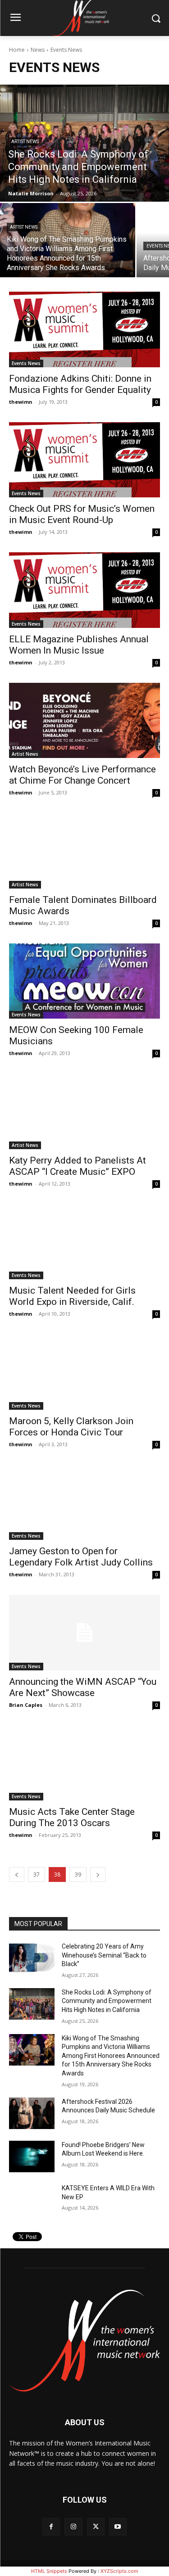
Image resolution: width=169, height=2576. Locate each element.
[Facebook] (51, 2527)
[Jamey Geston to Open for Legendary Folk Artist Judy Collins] (84, 1502)
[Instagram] (73, 2527)
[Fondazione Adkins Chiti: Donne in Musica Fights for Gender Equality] (84, 329)
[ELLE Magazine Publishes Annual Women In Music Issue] (84, 590)
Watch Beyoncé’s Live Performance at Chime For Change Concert (82, 775)
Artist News (25, 142)
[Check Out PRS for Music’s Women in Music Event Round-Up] (84, 460)
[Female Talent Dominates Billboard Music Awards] (84, 851)
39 (78, 1874)
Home (17, 50)
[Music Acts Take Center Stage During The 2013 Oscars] (84, 1763)
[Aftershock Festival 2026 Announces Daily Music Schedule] (32, 2113)
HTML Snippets (49, 2571)
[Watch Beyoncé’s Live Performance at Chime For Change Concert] (84, 721)
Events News (26, 363)
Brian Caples (26, 1705)
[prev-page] (17, 1874)
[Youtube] (118, 2527)
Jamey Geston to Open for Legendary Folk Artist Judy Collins (81, 1557)
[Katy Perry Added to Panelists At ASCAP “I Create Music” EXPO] (84, 1111)
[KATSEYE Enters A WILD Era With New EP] (32, 2200)
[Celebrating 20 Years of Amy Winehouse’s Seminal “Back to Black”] (32, 1958)
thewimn (21, 402)
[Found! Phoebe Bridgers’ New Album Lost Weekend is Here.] (32, 2156)
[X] (96, 2527)
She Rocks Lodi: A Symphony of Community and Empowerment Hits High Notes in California (107, 2001)
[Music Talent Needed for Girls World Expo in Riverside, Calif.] (84, 1242)
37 (37, 1874)
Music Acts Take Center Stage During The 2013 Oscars (72, 1817)
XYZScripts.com (119, 2571)
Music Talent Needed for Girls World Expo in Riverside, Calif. (72, 1296)
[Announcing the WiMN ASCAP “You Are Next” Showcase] (84, 1633)
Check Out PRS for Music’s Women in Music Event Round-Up (82, 514)
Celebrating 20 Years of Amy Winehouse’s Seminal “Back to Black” (104, 1955)
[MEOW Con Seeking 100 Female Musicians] (84, 981)
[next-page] (98, 1874)
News (38, 50)
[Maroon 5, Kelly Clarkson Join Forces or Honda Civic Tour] (84, 1372)
